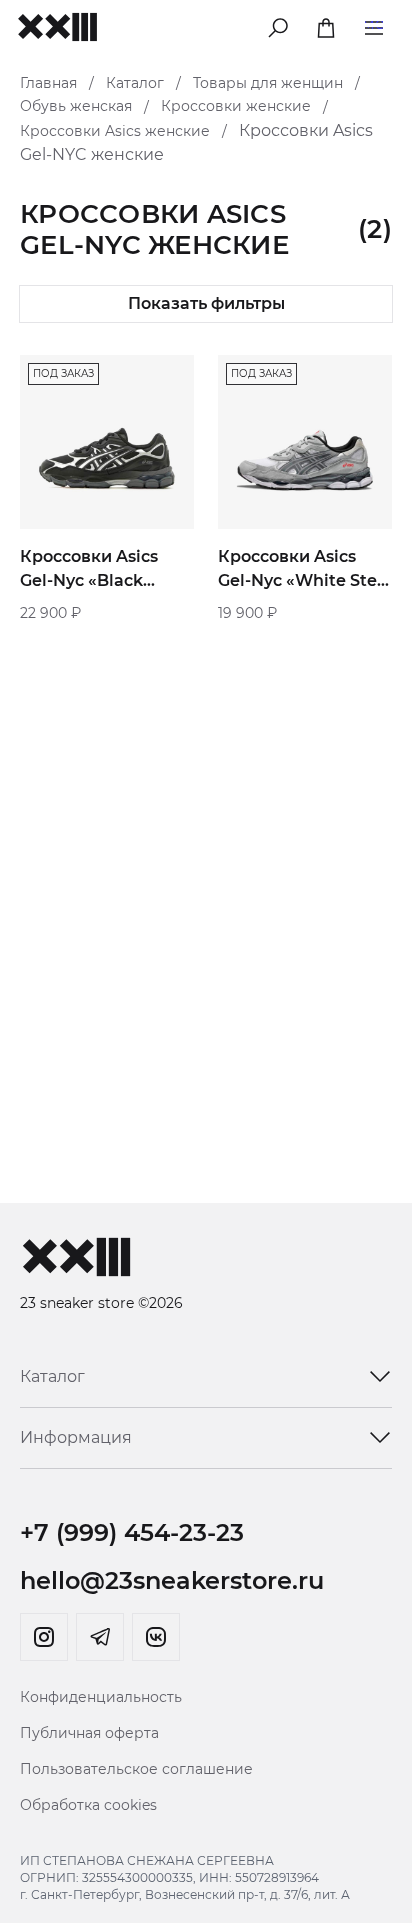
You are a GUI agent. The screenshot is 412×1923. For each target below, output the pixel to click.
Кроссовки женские (236, 106)
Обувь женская (76, 106)
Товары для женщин (268, 83)
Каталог (135, 83)
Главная (48, 83)
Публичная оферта (89, 1733)
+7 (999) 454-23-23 (132, 1532)
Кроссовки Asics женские (115, 131)
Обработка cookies (88, 1805)
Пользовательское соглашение (136, 1769)
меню (374, 24)
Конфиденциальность (101, 1697)
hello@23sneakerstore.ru (172, 1580)
